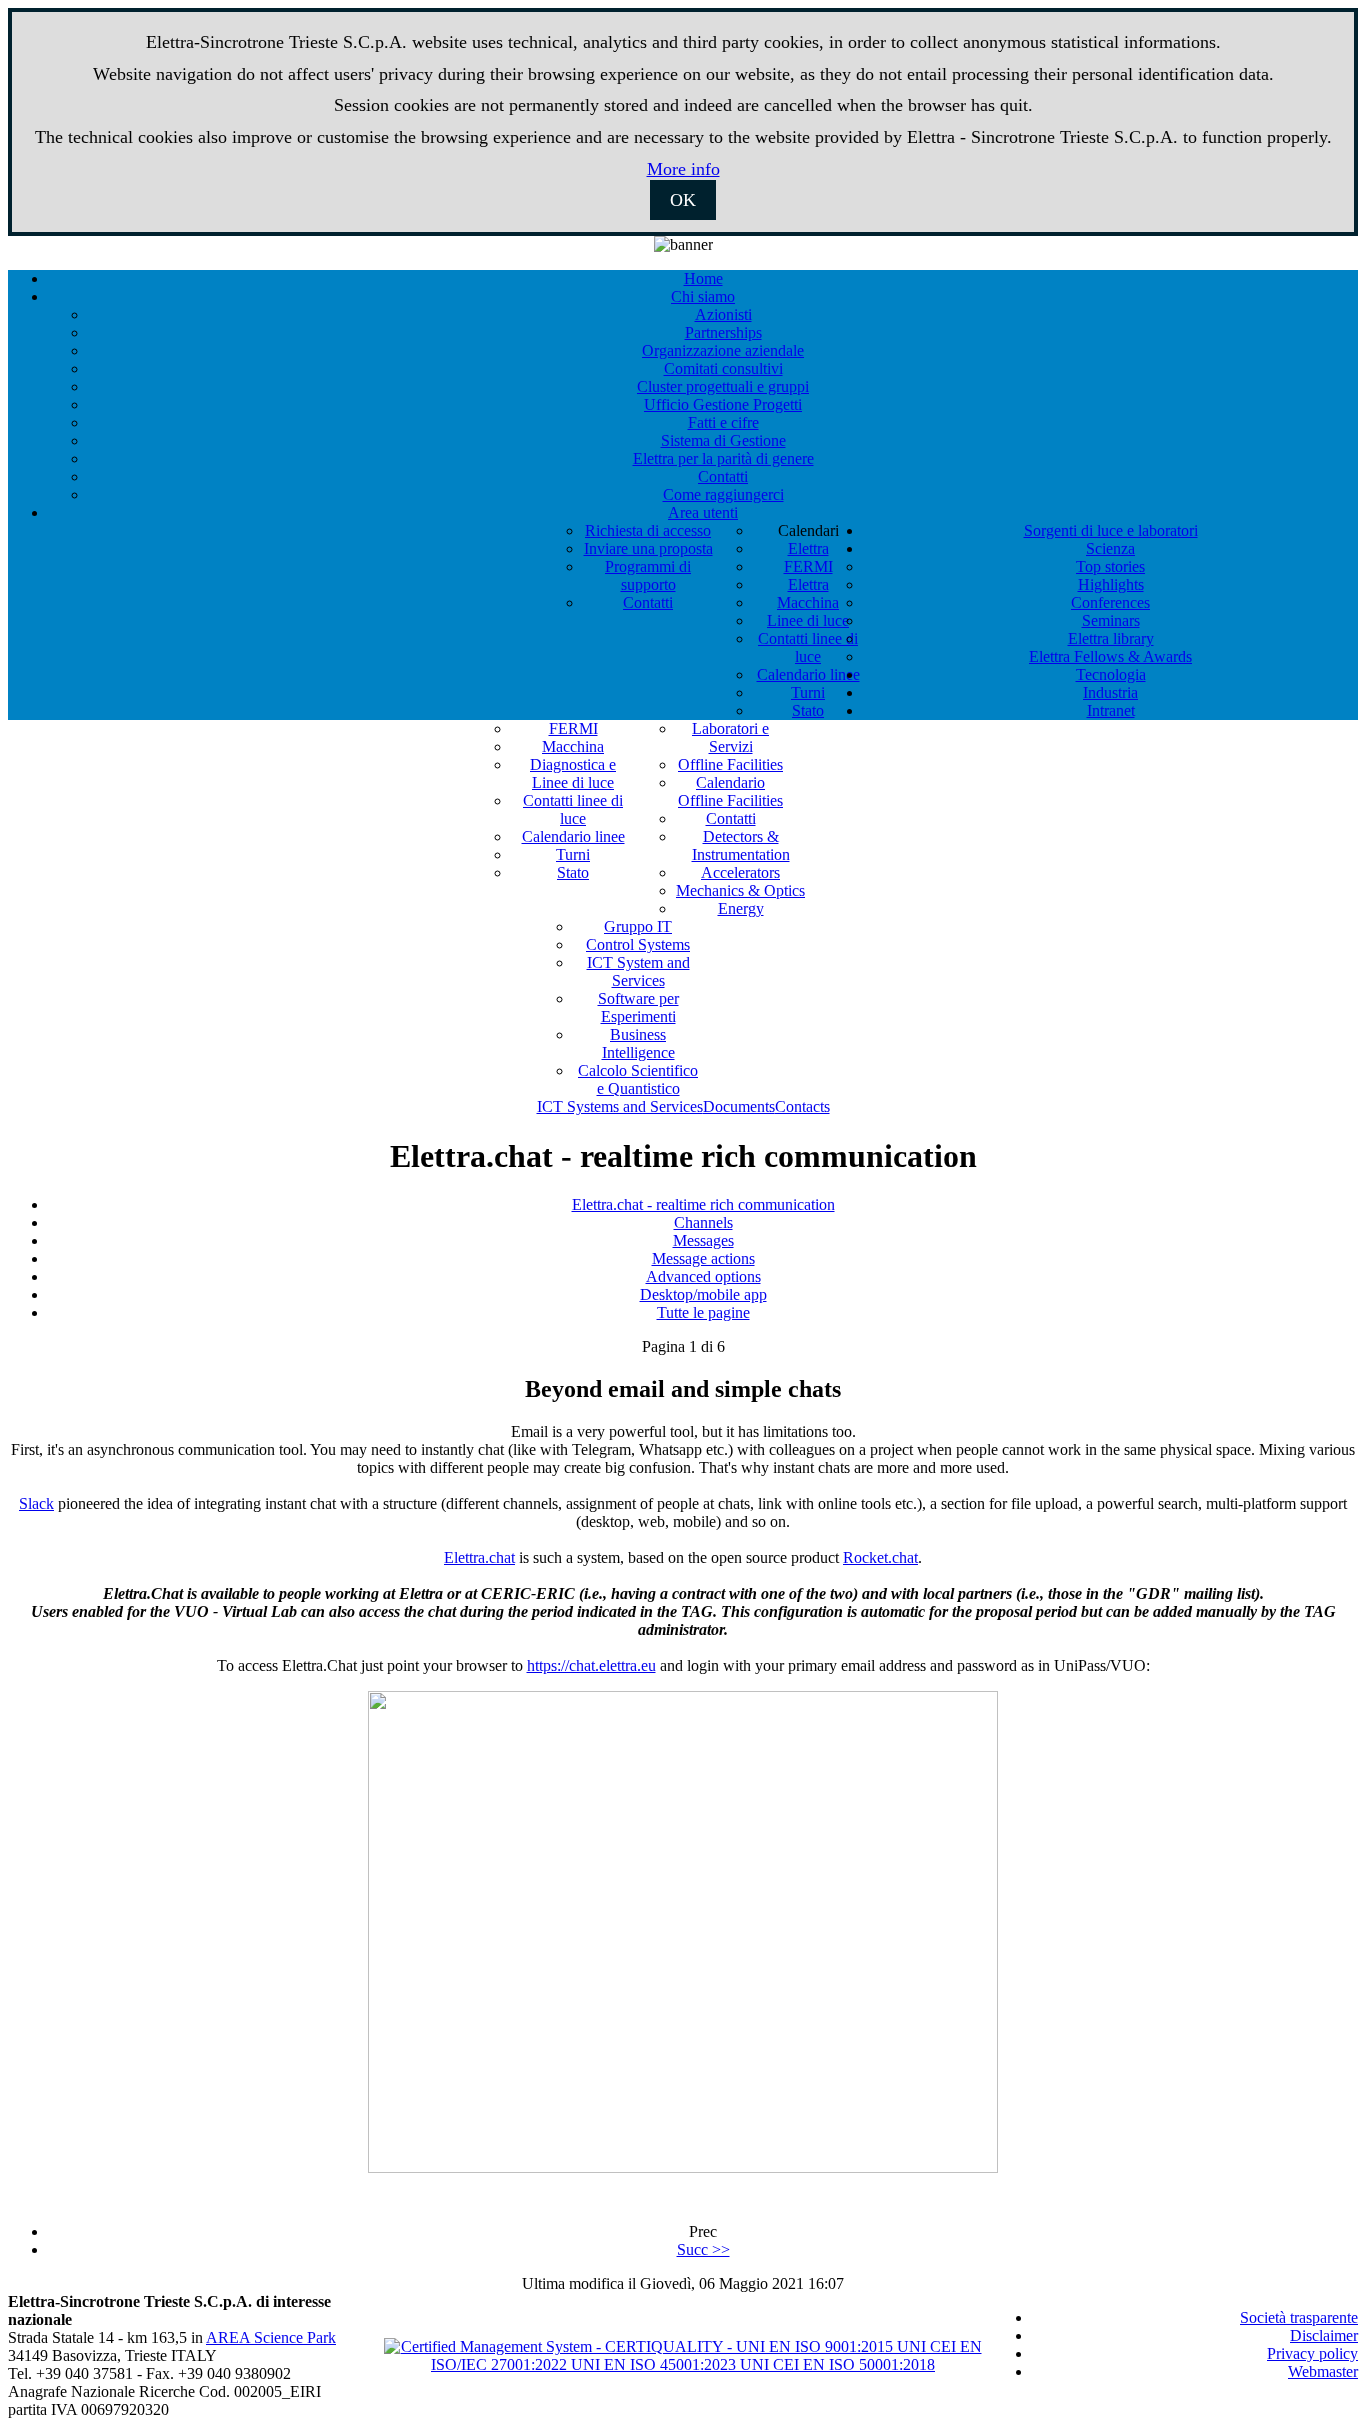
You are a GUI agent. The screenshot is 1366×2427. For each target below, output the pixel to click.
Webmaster (1323, 2371)
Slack (36, 1503)
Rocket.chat (880, 1557)
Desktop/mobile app (703, 1294)
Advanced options (703, 1276)
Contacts (802, 1106)
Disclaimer (1324, 2335)
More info (683, 169)
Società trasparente (1299, 2317)
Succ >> (703, 2249)
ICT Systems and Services (620, 1106)
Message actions (703, 1258)
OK (683, 200)
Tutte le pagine (703, 1312)
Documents (739, 1106)
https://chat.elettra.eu (591, 1665)
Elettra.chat (479, 1557)
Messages (703, 1240)
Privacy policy (1312, 2353)
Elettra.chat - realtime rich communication (703, 1204)
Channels (703, 1222)
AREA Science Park (271, 2337)
